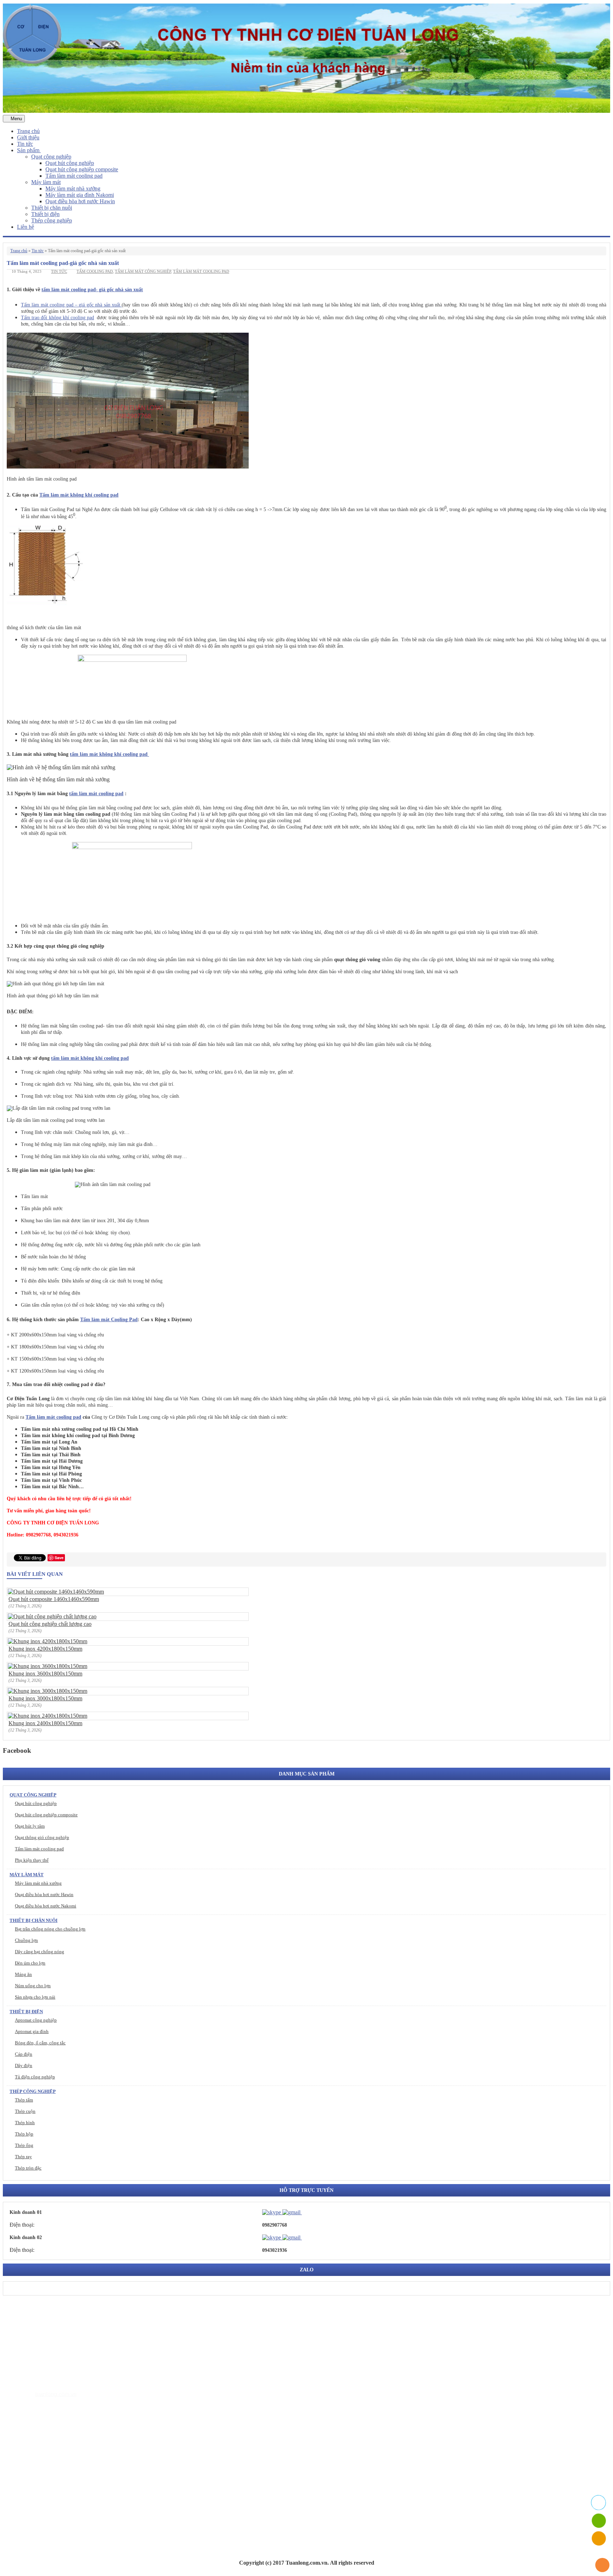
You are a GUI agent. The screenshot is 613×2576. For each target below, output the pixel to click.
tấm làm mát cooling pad (201, 271)
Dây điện (24, 2065)
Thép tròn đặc (28, 2168)
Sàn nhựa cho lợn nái (35, 1997)
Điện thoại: (22, 2225)
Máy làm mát (46, 182)
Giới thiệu (28, 137)
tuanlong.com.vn (56, 2394)
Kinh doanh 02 (26, 2237)
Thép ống (24, 2145)
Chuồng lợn (26, 1940)
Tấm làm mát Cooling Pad (109, 1320)
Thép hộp (24, 2134)
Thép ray (23, 2157)
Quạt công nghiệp (51, 157)
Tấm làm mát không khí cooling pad (79, 495)
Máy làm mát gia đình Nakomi (80, 195)
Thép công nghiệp (52, 220)
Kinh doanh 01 (26, 2212)
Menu (16, 119)
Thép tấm (24, 2100)
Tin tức (25, 144)
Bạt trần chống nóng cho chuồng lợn (50, 1929)
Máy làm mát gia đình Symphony (69, 2462)
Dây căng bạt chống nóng (40, 1952)
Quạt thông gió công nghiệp (42, 1837)
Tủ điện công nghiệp (35, 2077)
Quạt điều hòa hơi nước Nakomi (46, 1906)
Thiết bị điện (45, 214)
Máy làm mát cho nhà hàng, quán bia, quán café (86, 2473)
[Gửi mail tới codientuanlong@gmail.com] (306, 2212)
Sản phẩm (29, 150)
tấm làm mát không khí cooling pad (109, 754)
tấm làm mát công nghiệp (143, 271)
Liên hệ (26, 227)
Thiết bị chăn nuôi (52, 208)
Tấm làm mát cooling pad (74, 176)
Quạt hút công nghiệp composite (82, 169)
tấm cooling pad (95, 271)
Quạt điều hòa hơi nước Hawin (80, 201)
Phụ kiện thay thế (32, 1860)
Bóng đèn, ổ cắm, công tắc (40, 2043)
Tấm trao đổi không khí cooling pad (57, 318)
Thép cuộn (25, 2111)
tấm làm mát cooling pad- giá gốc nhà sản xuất (92, 290)
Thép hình (25, 2123)
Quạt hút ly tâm (30, 1826)
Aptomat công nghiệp (36, 2020)
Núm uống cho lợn (33, 1986)
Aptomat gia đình (32, 2031)
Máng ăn (23, 1974)
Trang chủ (28, 131)
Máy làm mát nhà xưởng (73, 189)
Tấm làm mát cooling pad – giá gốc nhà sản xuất (71, 305)
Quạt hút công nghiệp (70, 163)
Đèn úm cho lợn (30, 1963)
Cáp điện (24, 2054)
